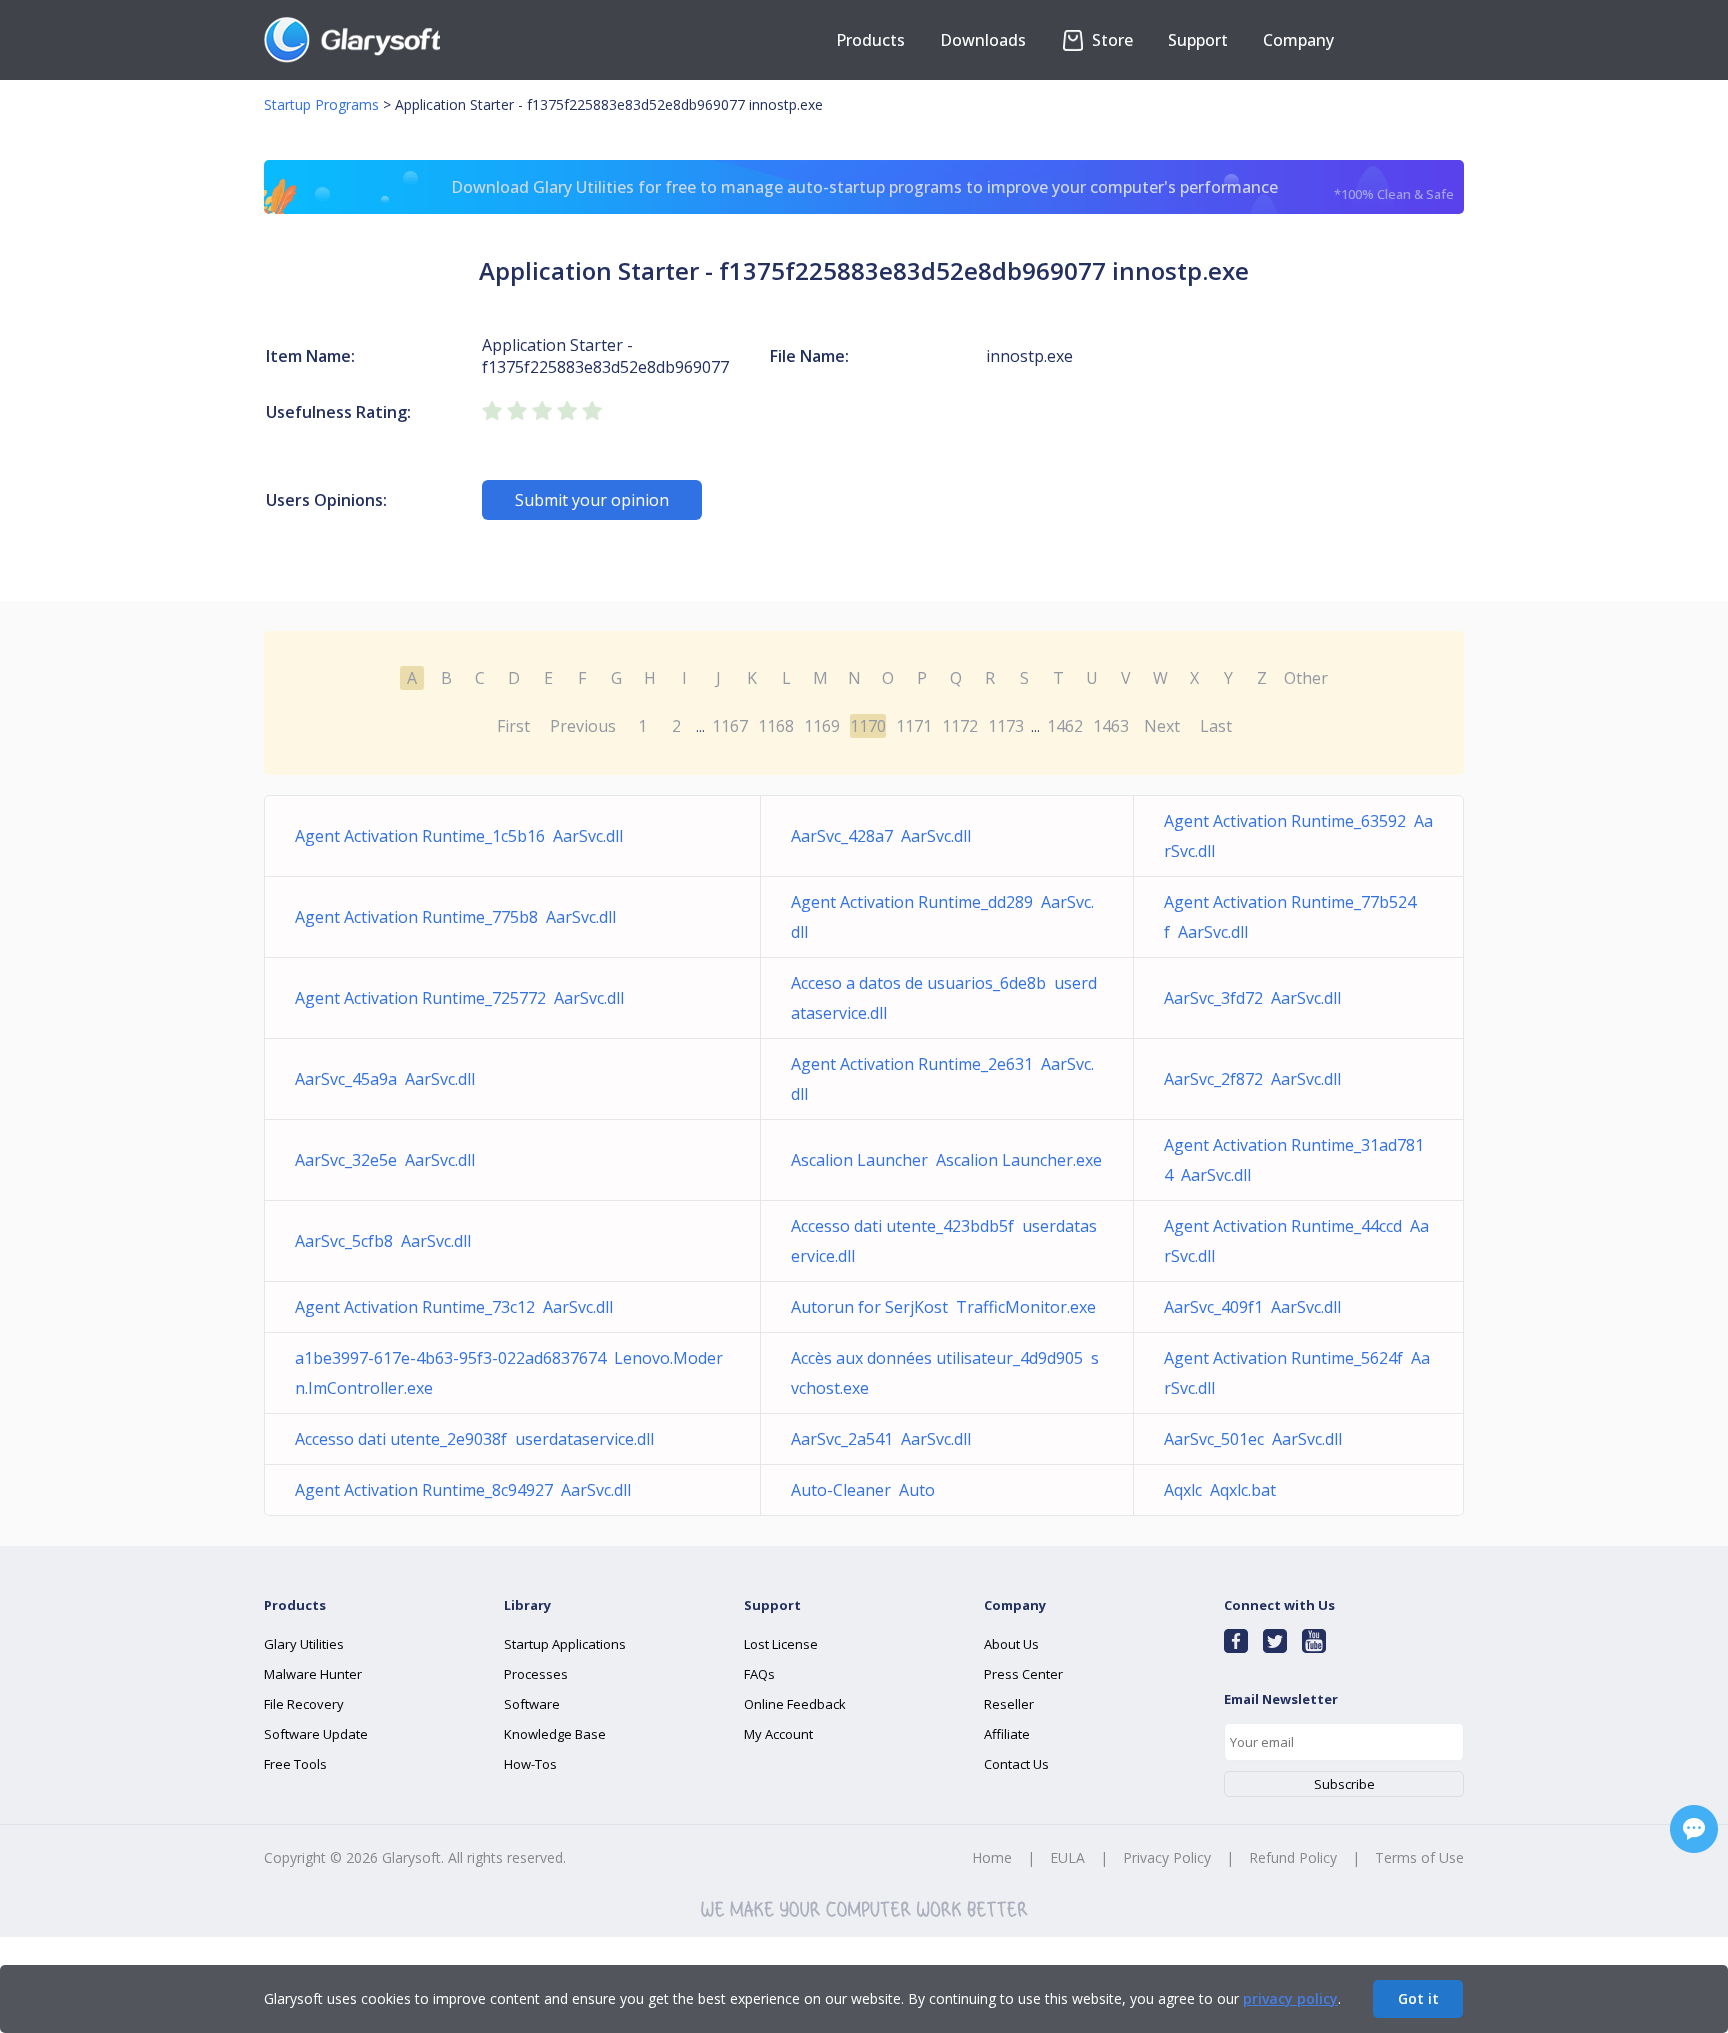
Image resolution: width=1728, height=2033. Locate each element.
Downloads (983, 40)
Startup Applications (565, 1644)
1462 (1065, 726)
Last (1216, 726)
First (513, 726)
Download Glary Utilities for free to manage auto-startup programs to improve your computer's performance (953, 189)
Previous (583, 726)
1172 (960, 726)
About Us (1011, 1644)
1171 (914, 726)
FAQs (759, 1674)
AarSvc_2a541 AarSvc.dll (881, 1439)
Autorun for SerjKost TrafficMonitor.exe (943, 1307)
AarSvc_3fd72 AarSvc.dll (1252, 998)
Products (870, 40)
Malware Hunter (313, 1674)
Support (1198, 40)
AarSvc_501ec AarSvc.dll (1253, 1439)
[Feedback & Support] (1694, 1829)
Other (1306, 678)
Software (532, 1704)
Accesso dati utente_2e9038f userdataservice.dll (474, 1439)
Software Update (316, 1734)
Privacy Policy (1167, 1857)
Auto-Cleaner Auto (863, 1490)
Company (1298, 40)
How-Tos (530, 1764)
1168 (776, 726)
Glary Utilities (304, 1644)
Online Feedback (795, 1704)
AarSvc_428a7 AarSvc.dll (881, 836)
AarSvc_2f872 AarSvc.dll (1252, 1079)
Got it (1418, 1998)
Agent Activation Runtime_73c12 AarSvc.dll (454, 1307)
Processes (536, 1674)
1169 (822, 726)
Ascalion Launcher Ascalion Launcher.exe (946, 1160)
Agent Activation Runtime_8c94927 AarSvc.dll (463, 1490)
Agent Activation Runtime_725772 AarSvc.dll (459, 998)
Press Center (1023, 1674)
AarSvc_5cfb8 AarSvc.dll (383, 1241)
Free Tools (295, 1764)
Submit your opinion (592, 500)
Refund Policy (1293, 1857)
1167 (730, 726)
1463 (1111, 726)
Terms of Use (1419, 1857)
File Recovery (304, 1704)
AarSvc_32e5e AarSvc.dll (385, 1160)
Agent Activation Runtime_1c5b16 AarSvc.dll (459, 836)
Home (992, 1857)
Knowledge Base (555, 1734)
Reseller (1009, 1704)
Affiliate (1007, 1734)
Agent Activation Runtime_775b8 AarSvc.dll (455, 917)
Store (1110, 40)
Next (1162, 726)
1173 (1006, 726)
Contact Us (1016, 1764)
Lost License (781, 1644)
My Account (778, 1734)
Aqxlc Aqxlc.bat (1220, 1490)
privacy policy (1290, 1998)
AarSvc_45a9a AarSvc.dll (385, 1079)
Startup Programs (321, 104)
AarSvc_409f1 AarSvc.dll (1252, 1307)
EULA (1067, 1857)
